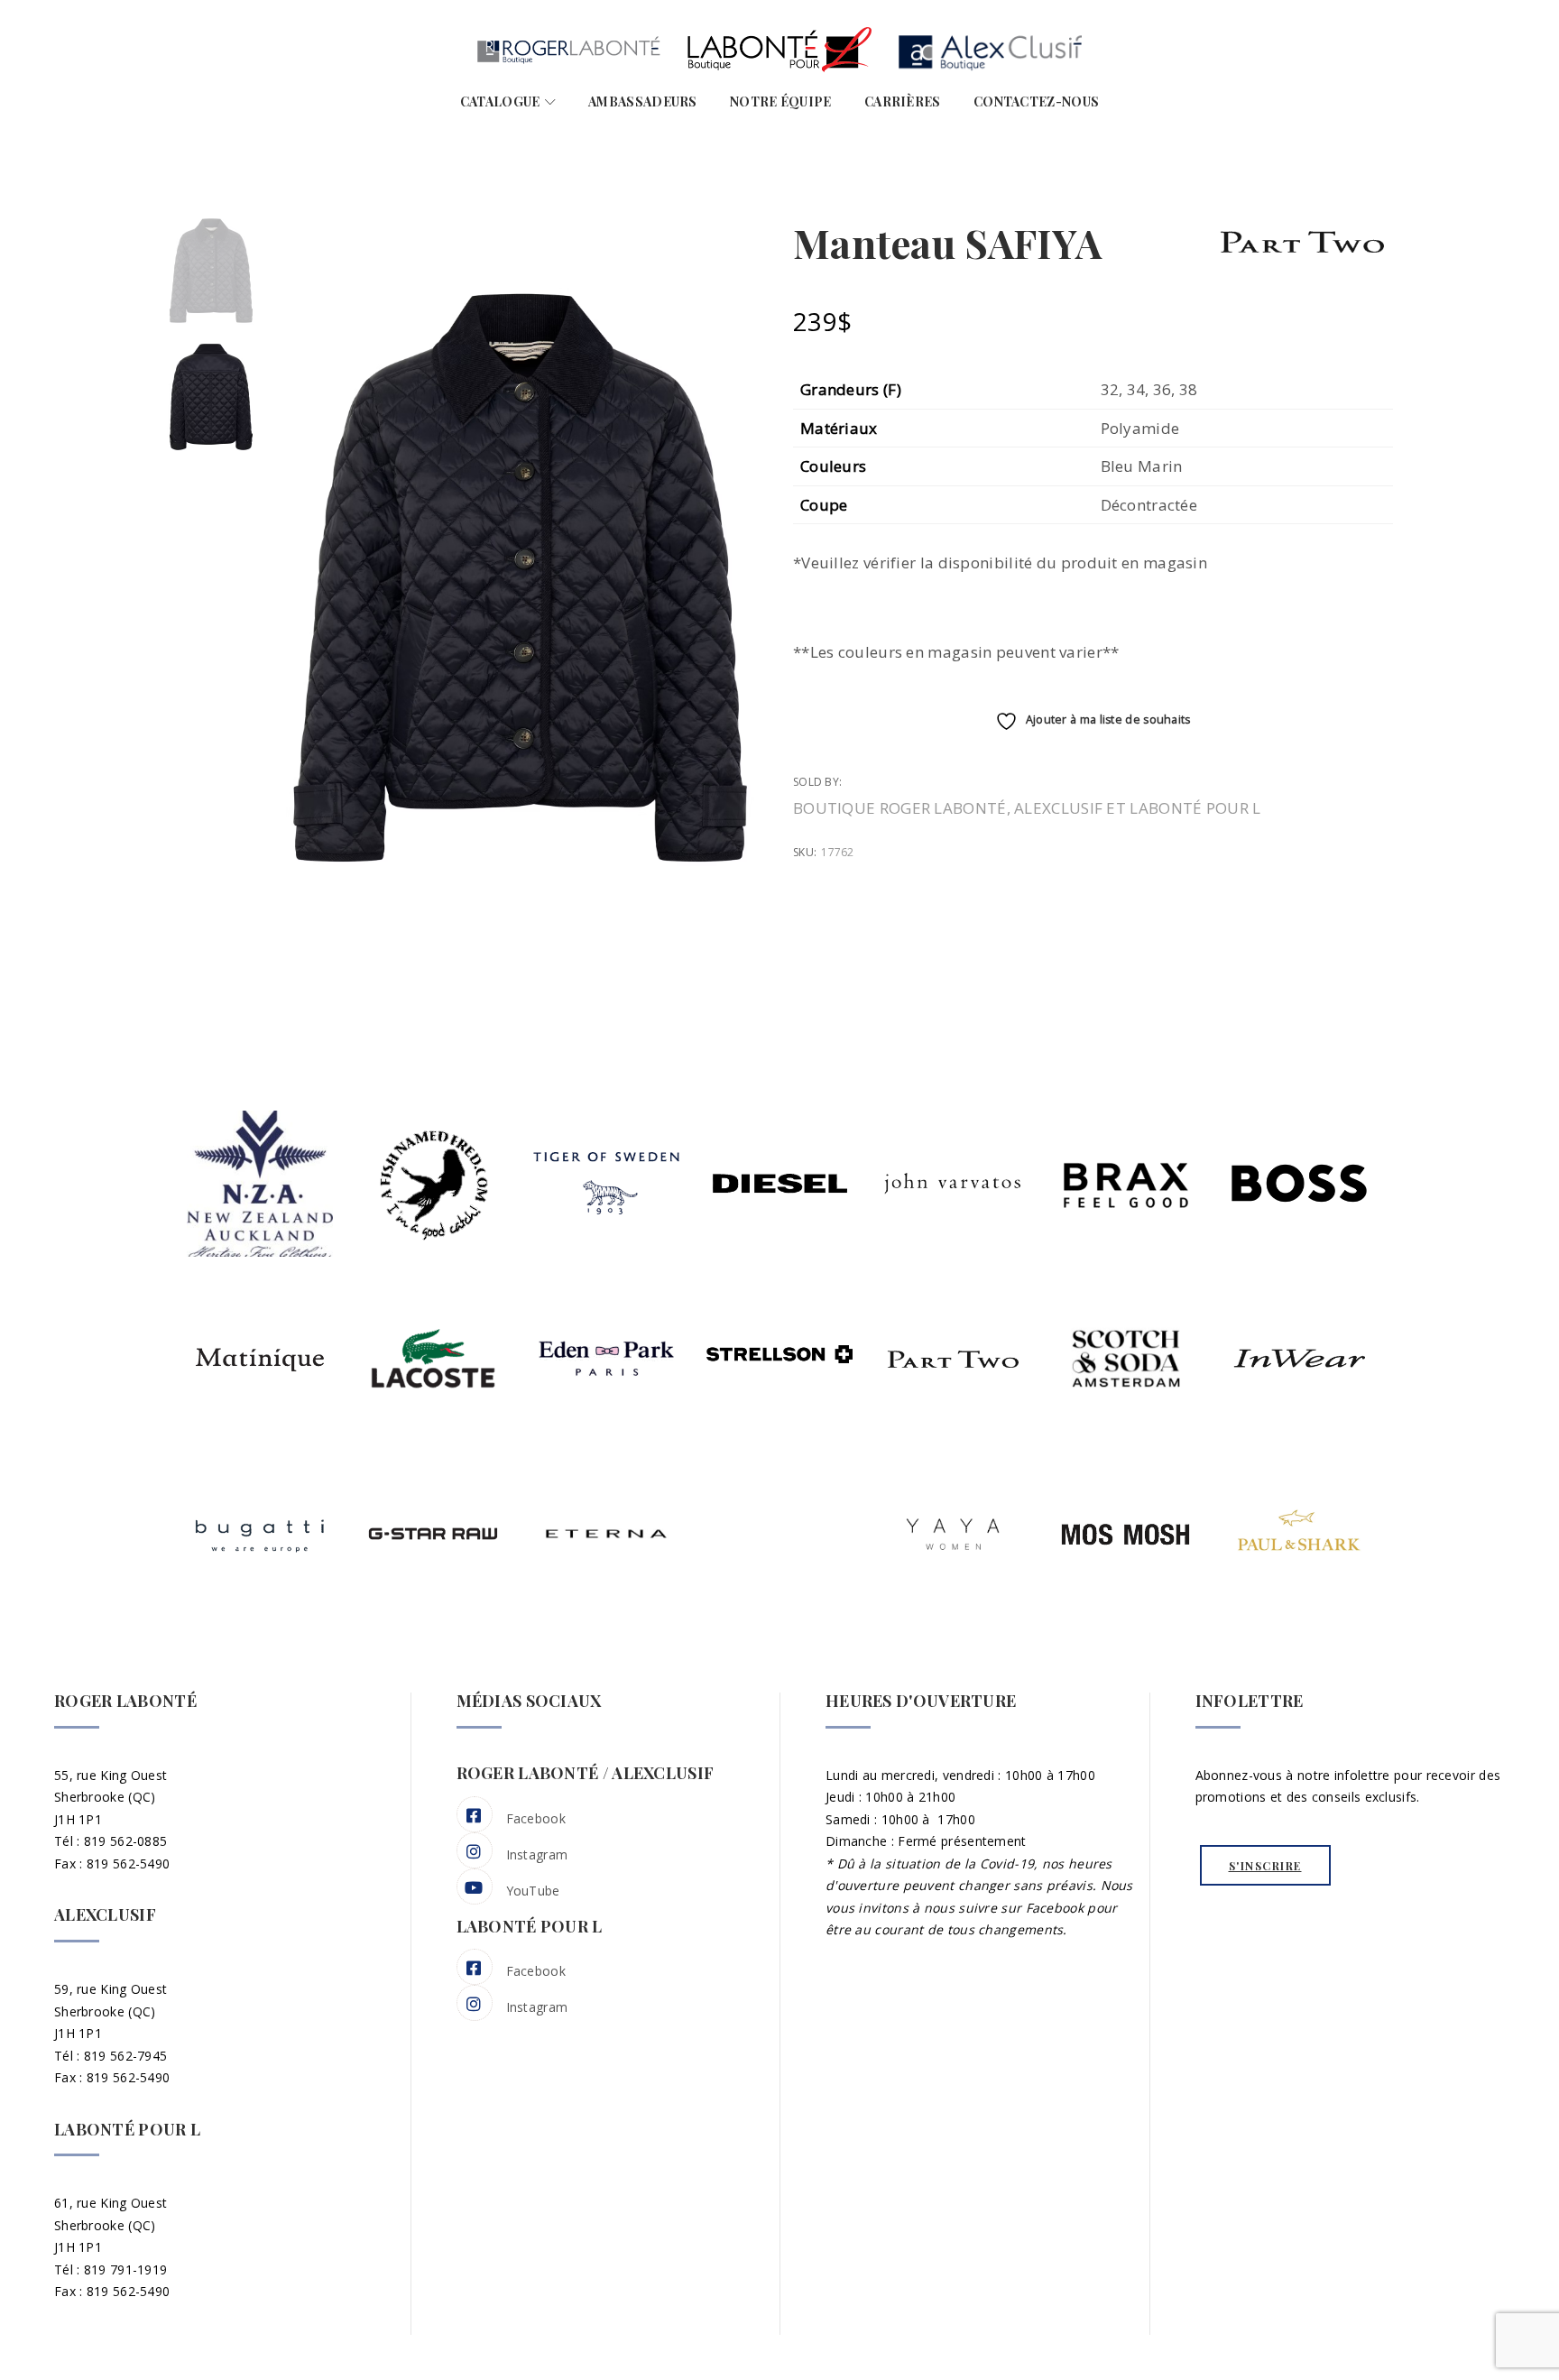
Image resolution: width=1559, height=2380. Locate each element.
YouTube (533, 1891)
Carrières (903, 101)
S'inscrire (1265, 1866)
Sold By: (819, 782)
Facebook (536, 1818)
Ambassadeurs (643, 101)
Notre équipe (781, 101)
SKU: (805, 852)
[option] (211, 271)
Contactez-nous (1036, 101)
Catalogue (500, 101)
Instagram (537, 1854)
